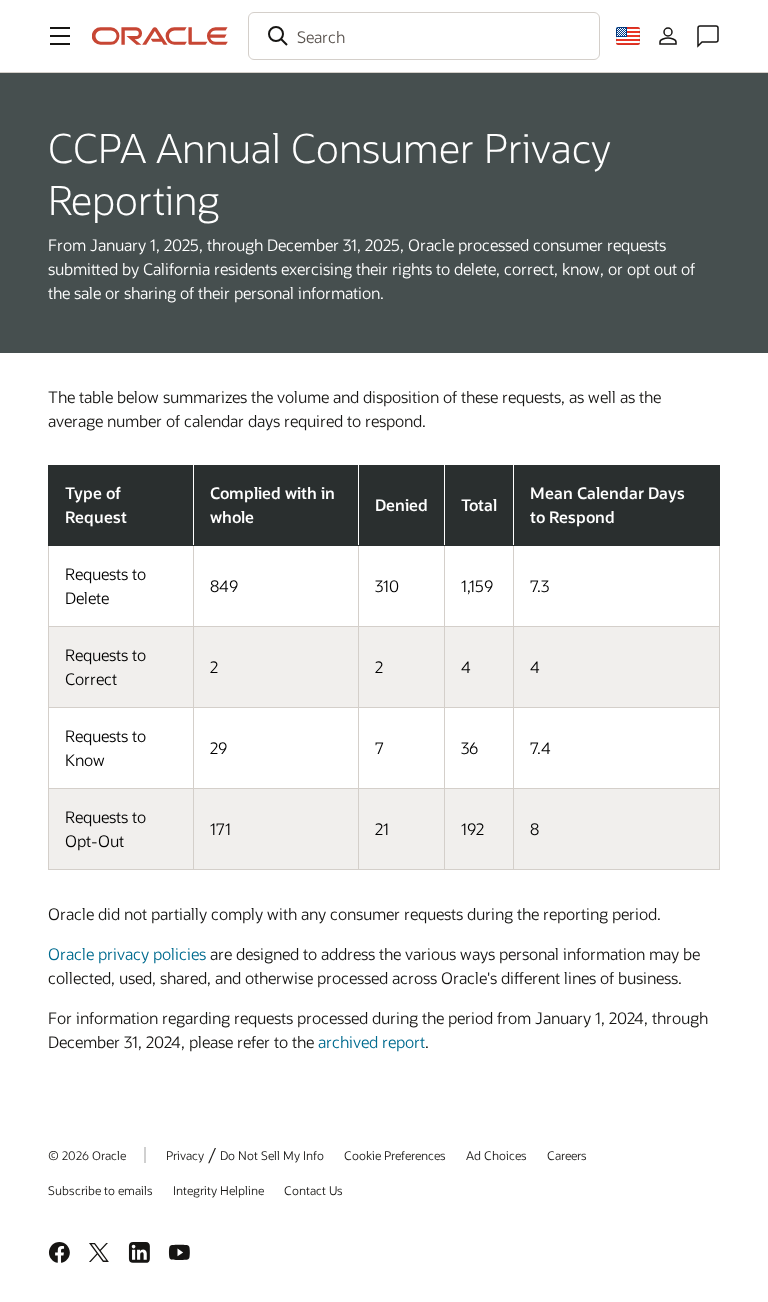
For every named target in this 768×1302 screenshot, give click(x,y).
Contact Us (313, 1190)
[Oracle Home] (160, 36)
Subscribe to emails (100, 1190)
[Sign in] (668, 36)
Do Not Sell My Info (272, 1155)
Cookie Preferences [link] (395, 1155)
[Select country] (628, 36)
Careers (567, 1155)
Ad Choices (496, 1155)
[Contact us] (708, 36)
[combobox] (424, 36)
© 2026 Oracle (87, 1155)
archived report (371, 1041)
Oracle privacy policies (127, 953)
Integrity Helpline (218, 1190)
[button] (60, 36)
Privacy (185, 1155)
